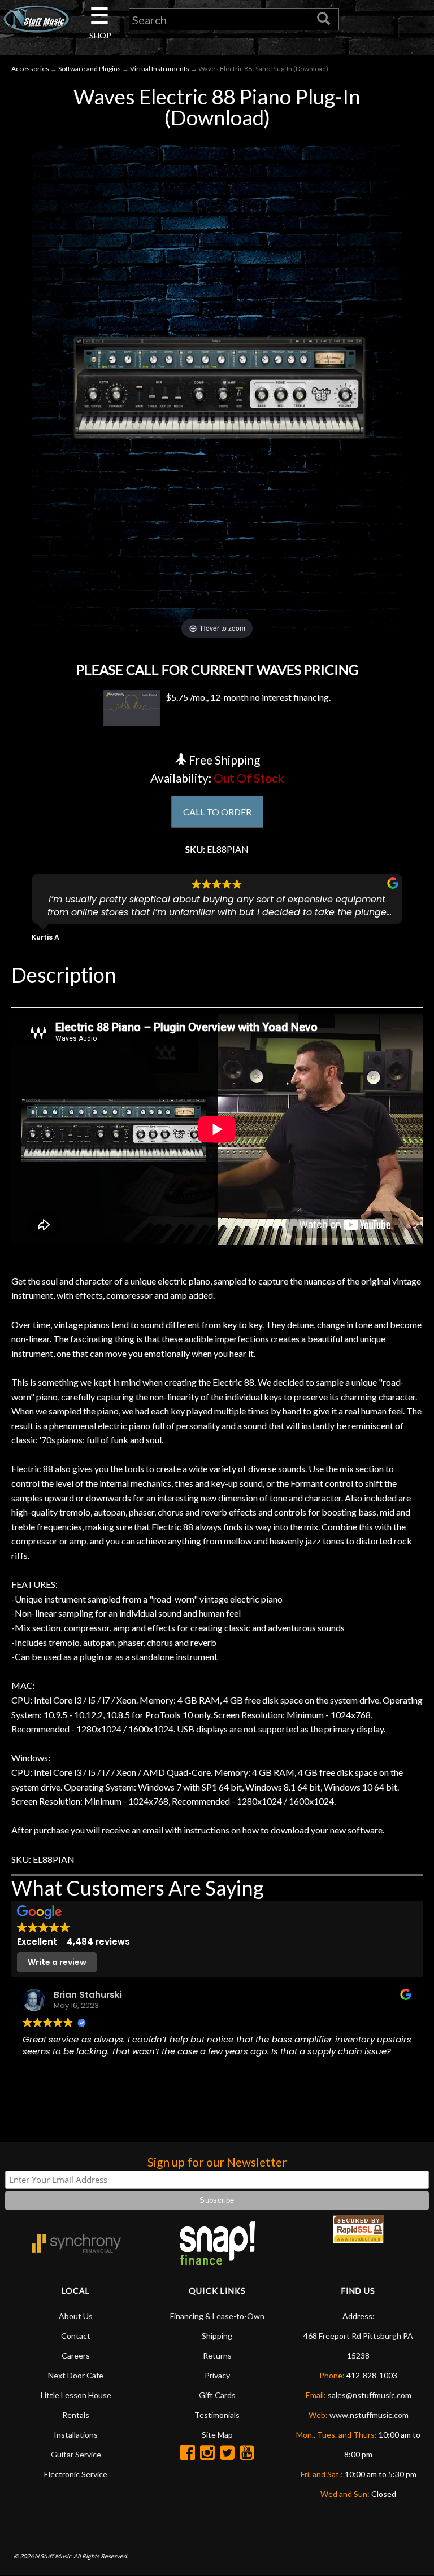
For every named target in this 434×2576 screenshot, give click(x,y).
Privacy (217, 2375)
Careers (76, 2355)
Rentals (76, 2415)
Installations (76, 2435)
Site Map (217, 2435)
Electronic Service (76, 2474)
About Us (76, 2316)
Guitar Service (76, 2454)
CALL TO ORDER (217, 812)
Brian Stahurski (88, 1995)
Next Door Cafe (76, 2375)
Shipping (217, 2336)
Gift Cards (217, 2395)
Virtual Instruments (160, 69)
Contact (76, 2336)
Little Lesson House (76, 2395)
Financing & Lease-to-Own (217, 2316)
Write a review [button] (57, 1962)
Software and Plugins (90, 69)
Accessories (30, 69)
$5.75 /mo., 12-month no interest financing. (248, 697)
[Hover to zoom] (217, 387)
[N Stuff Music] (36, 19)
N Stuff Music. (53, 2556)
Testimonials (217, 2415)
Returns (217, 2355)
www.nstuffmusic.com (369, 2415)
